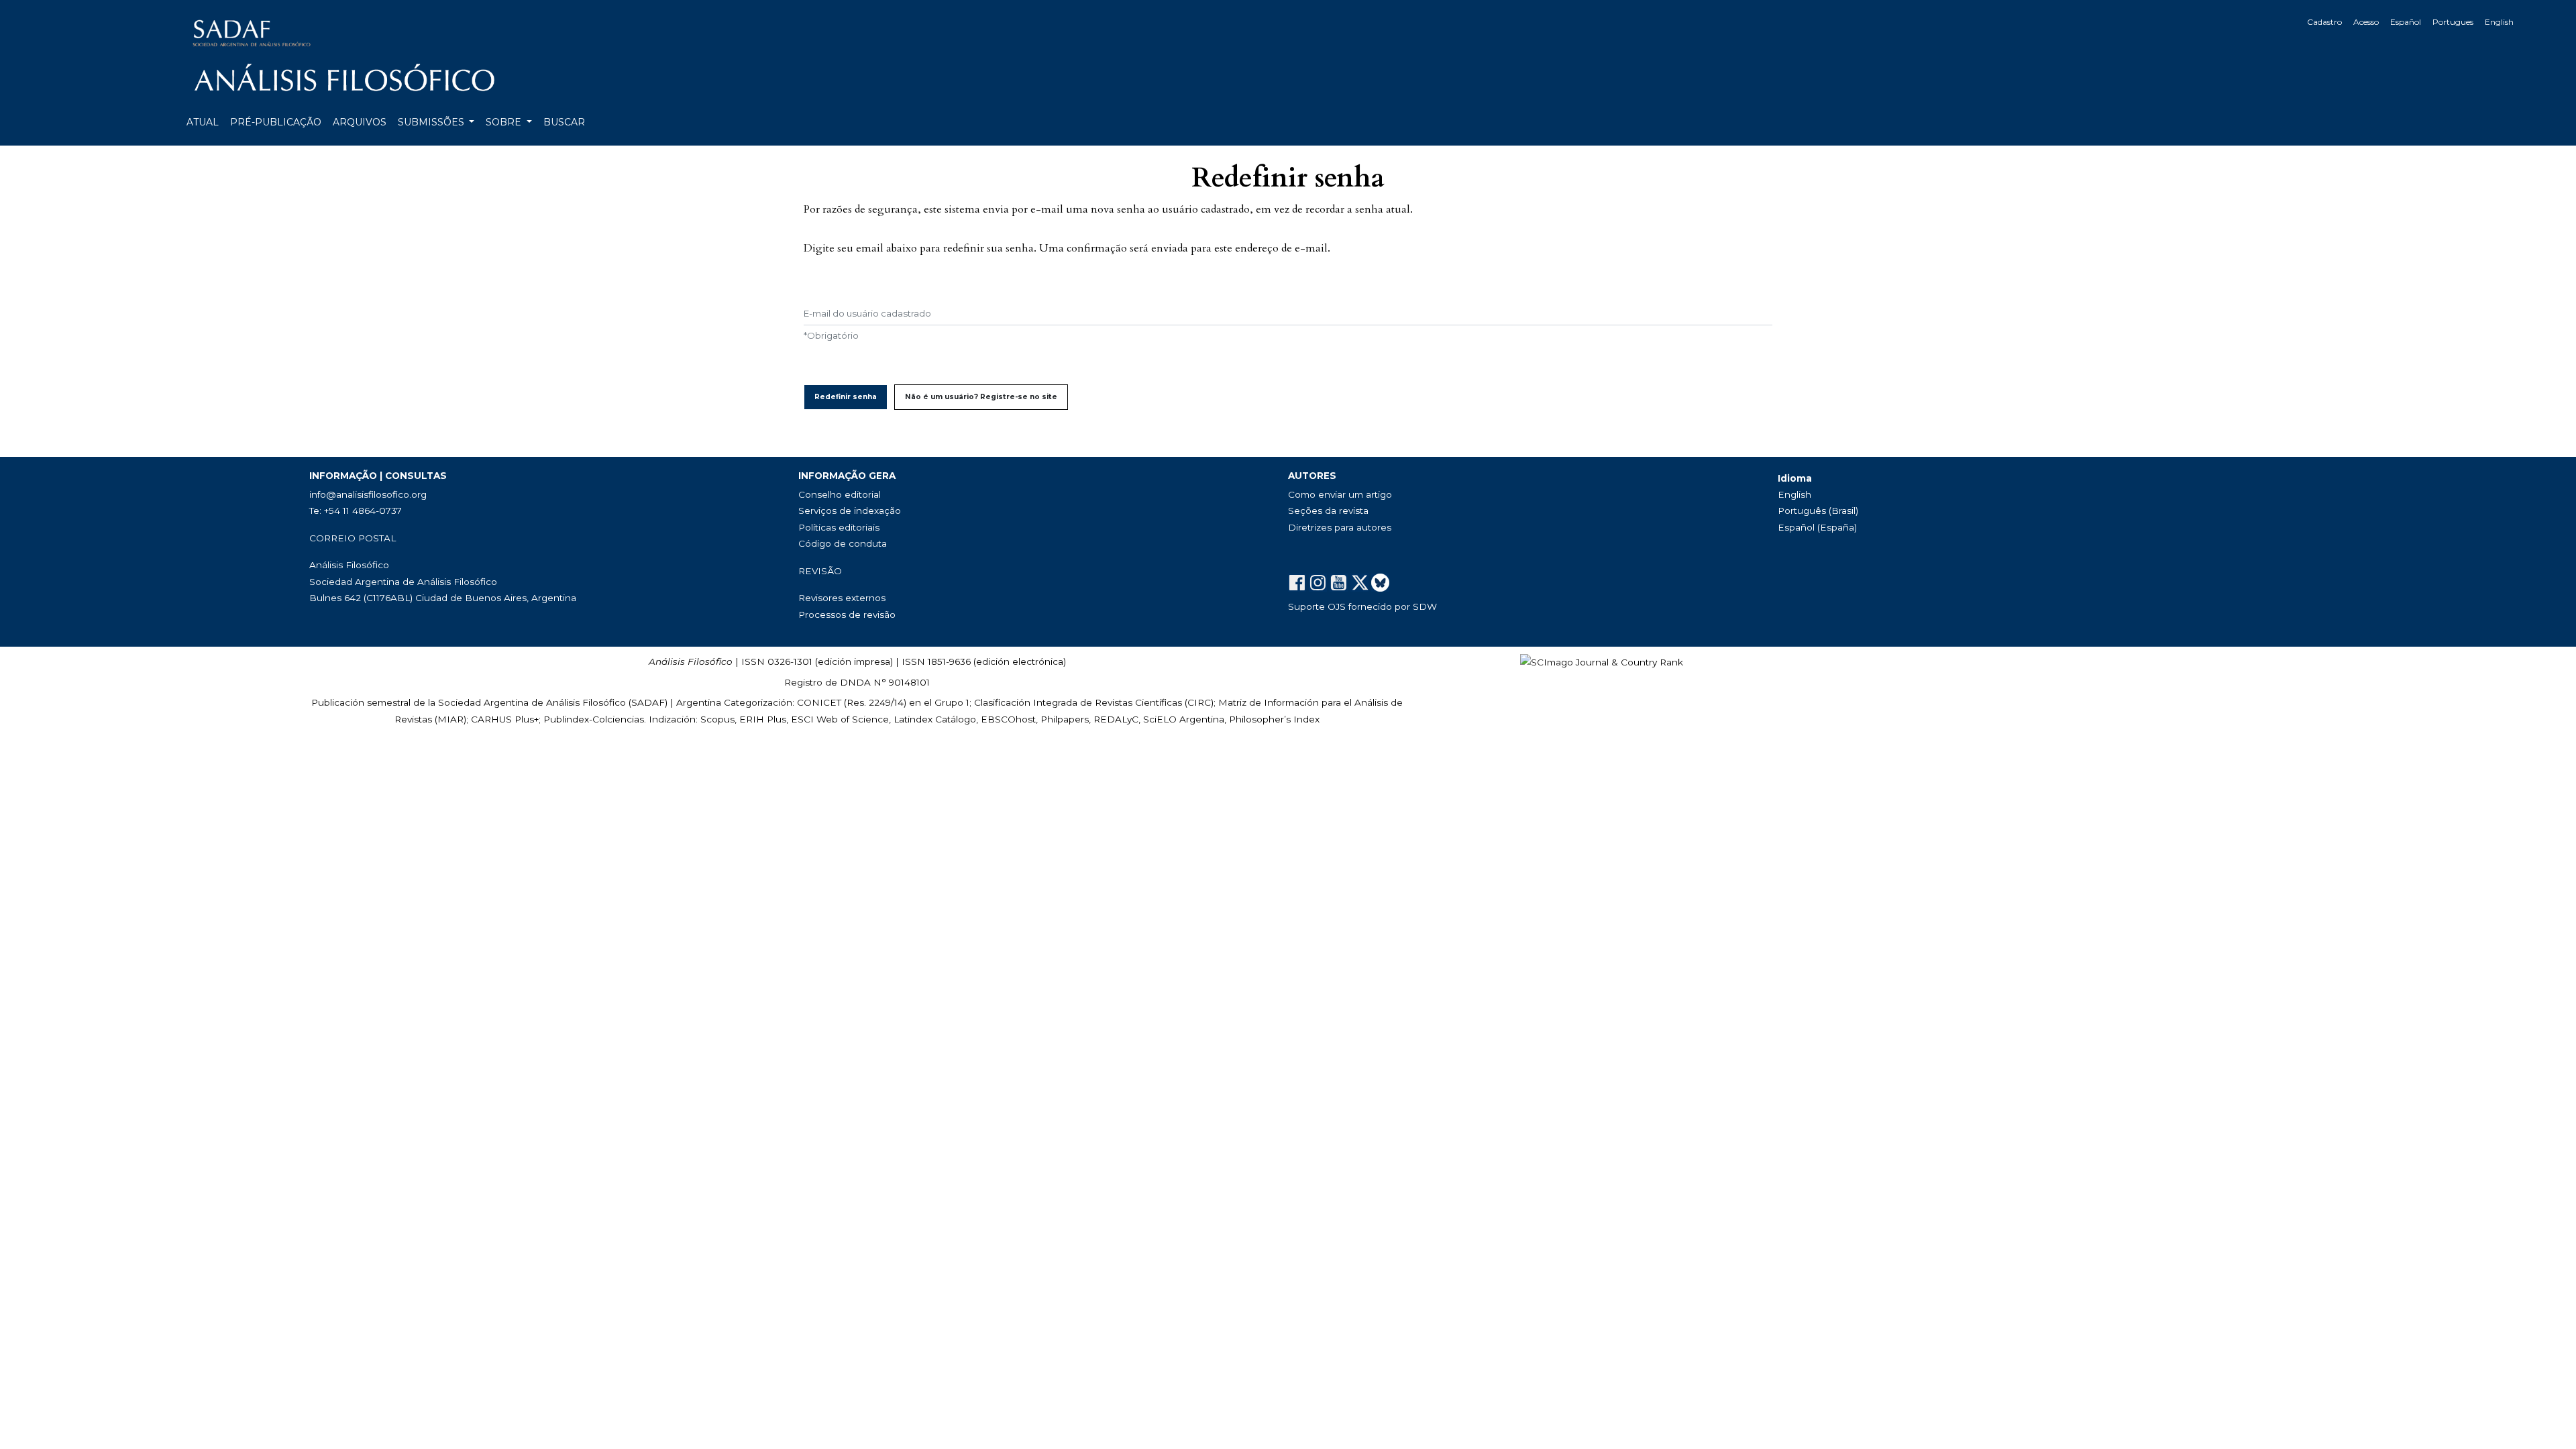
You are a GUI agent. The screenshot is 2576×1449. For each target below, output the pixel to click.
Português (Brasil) (1818, 511)
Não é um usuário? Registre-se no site (981, 397)
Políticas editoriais (839, 527)
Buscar (564, 122)
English (2499, 22)
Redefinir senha (846, 397)
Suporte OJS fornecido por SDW (1362, 606)
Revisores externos (842, 598)
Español (2406, 22)
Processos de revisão (847, 614)
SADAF (648, 702)
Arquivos (360, 122)
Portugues (2453, 22)
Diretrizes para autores (1340, 527)
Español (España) (1817, 527)
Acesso (2366, 22)
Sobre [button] (505, 122)
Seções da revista (1328, 511)
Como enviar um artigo (1340, 494)
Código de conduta (843, 543)
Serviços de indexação (850, 511)
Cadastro (2324, 22)
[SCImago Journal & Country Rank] (1602, 661)
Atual (203, 122)
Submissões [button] (432, 122)
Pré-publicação (276, 122)
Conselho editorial (840, 494)
